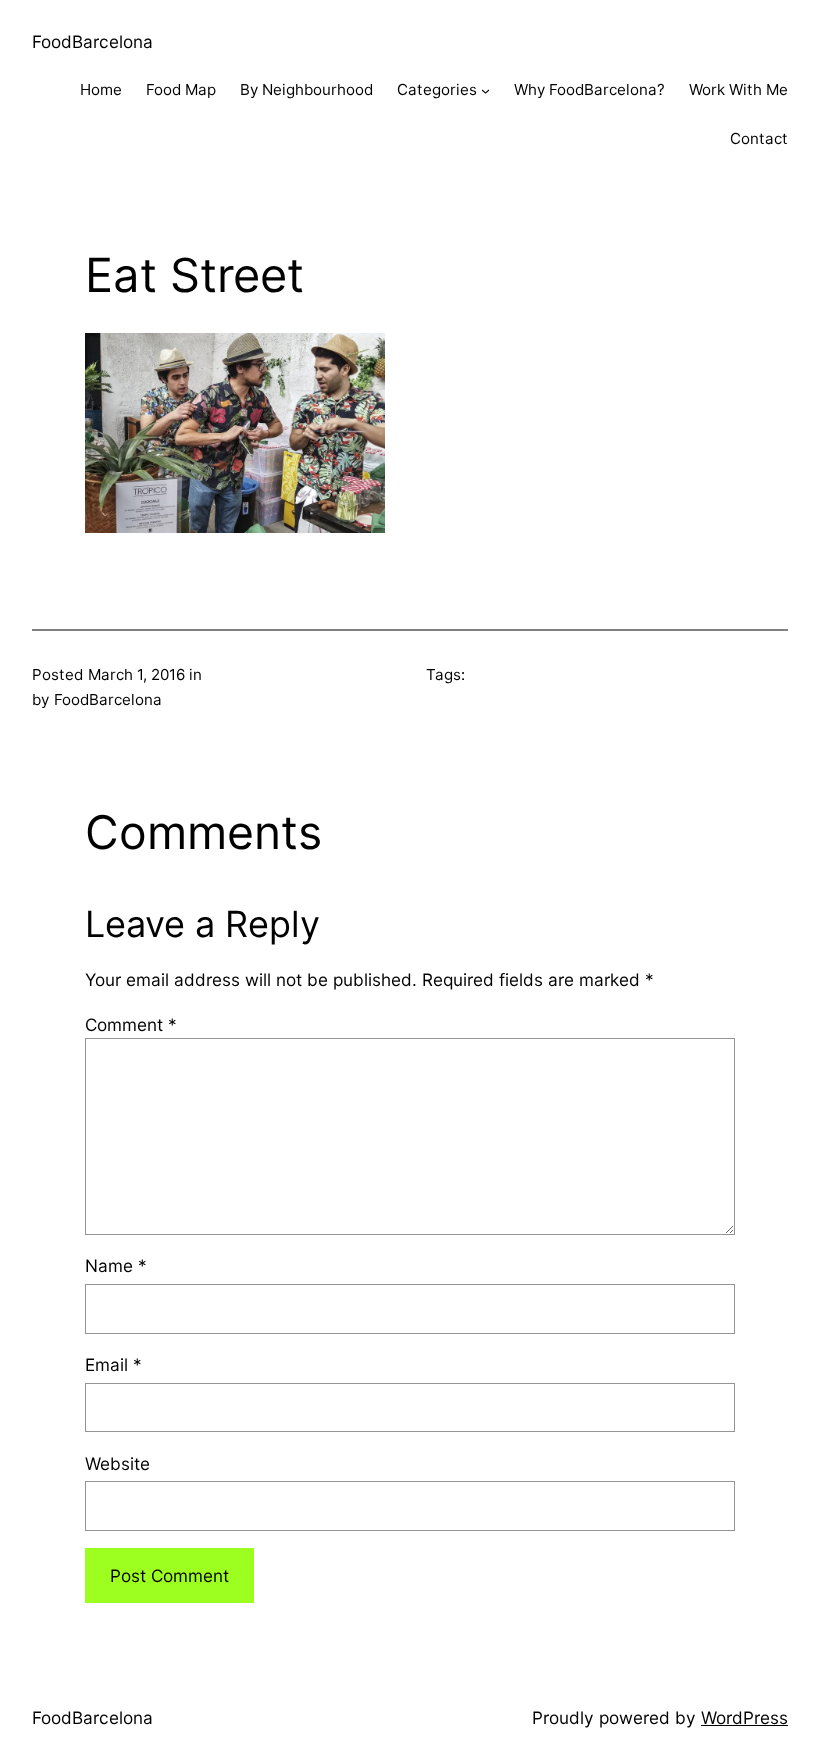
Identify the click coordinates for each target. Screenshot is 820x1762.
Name (116, 1265)
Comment (131, 1024)
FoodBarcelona (92, 41)
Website (117, 1463)
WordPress (744, 1717)
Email (113, 1364)
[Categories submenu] (485, 90)
